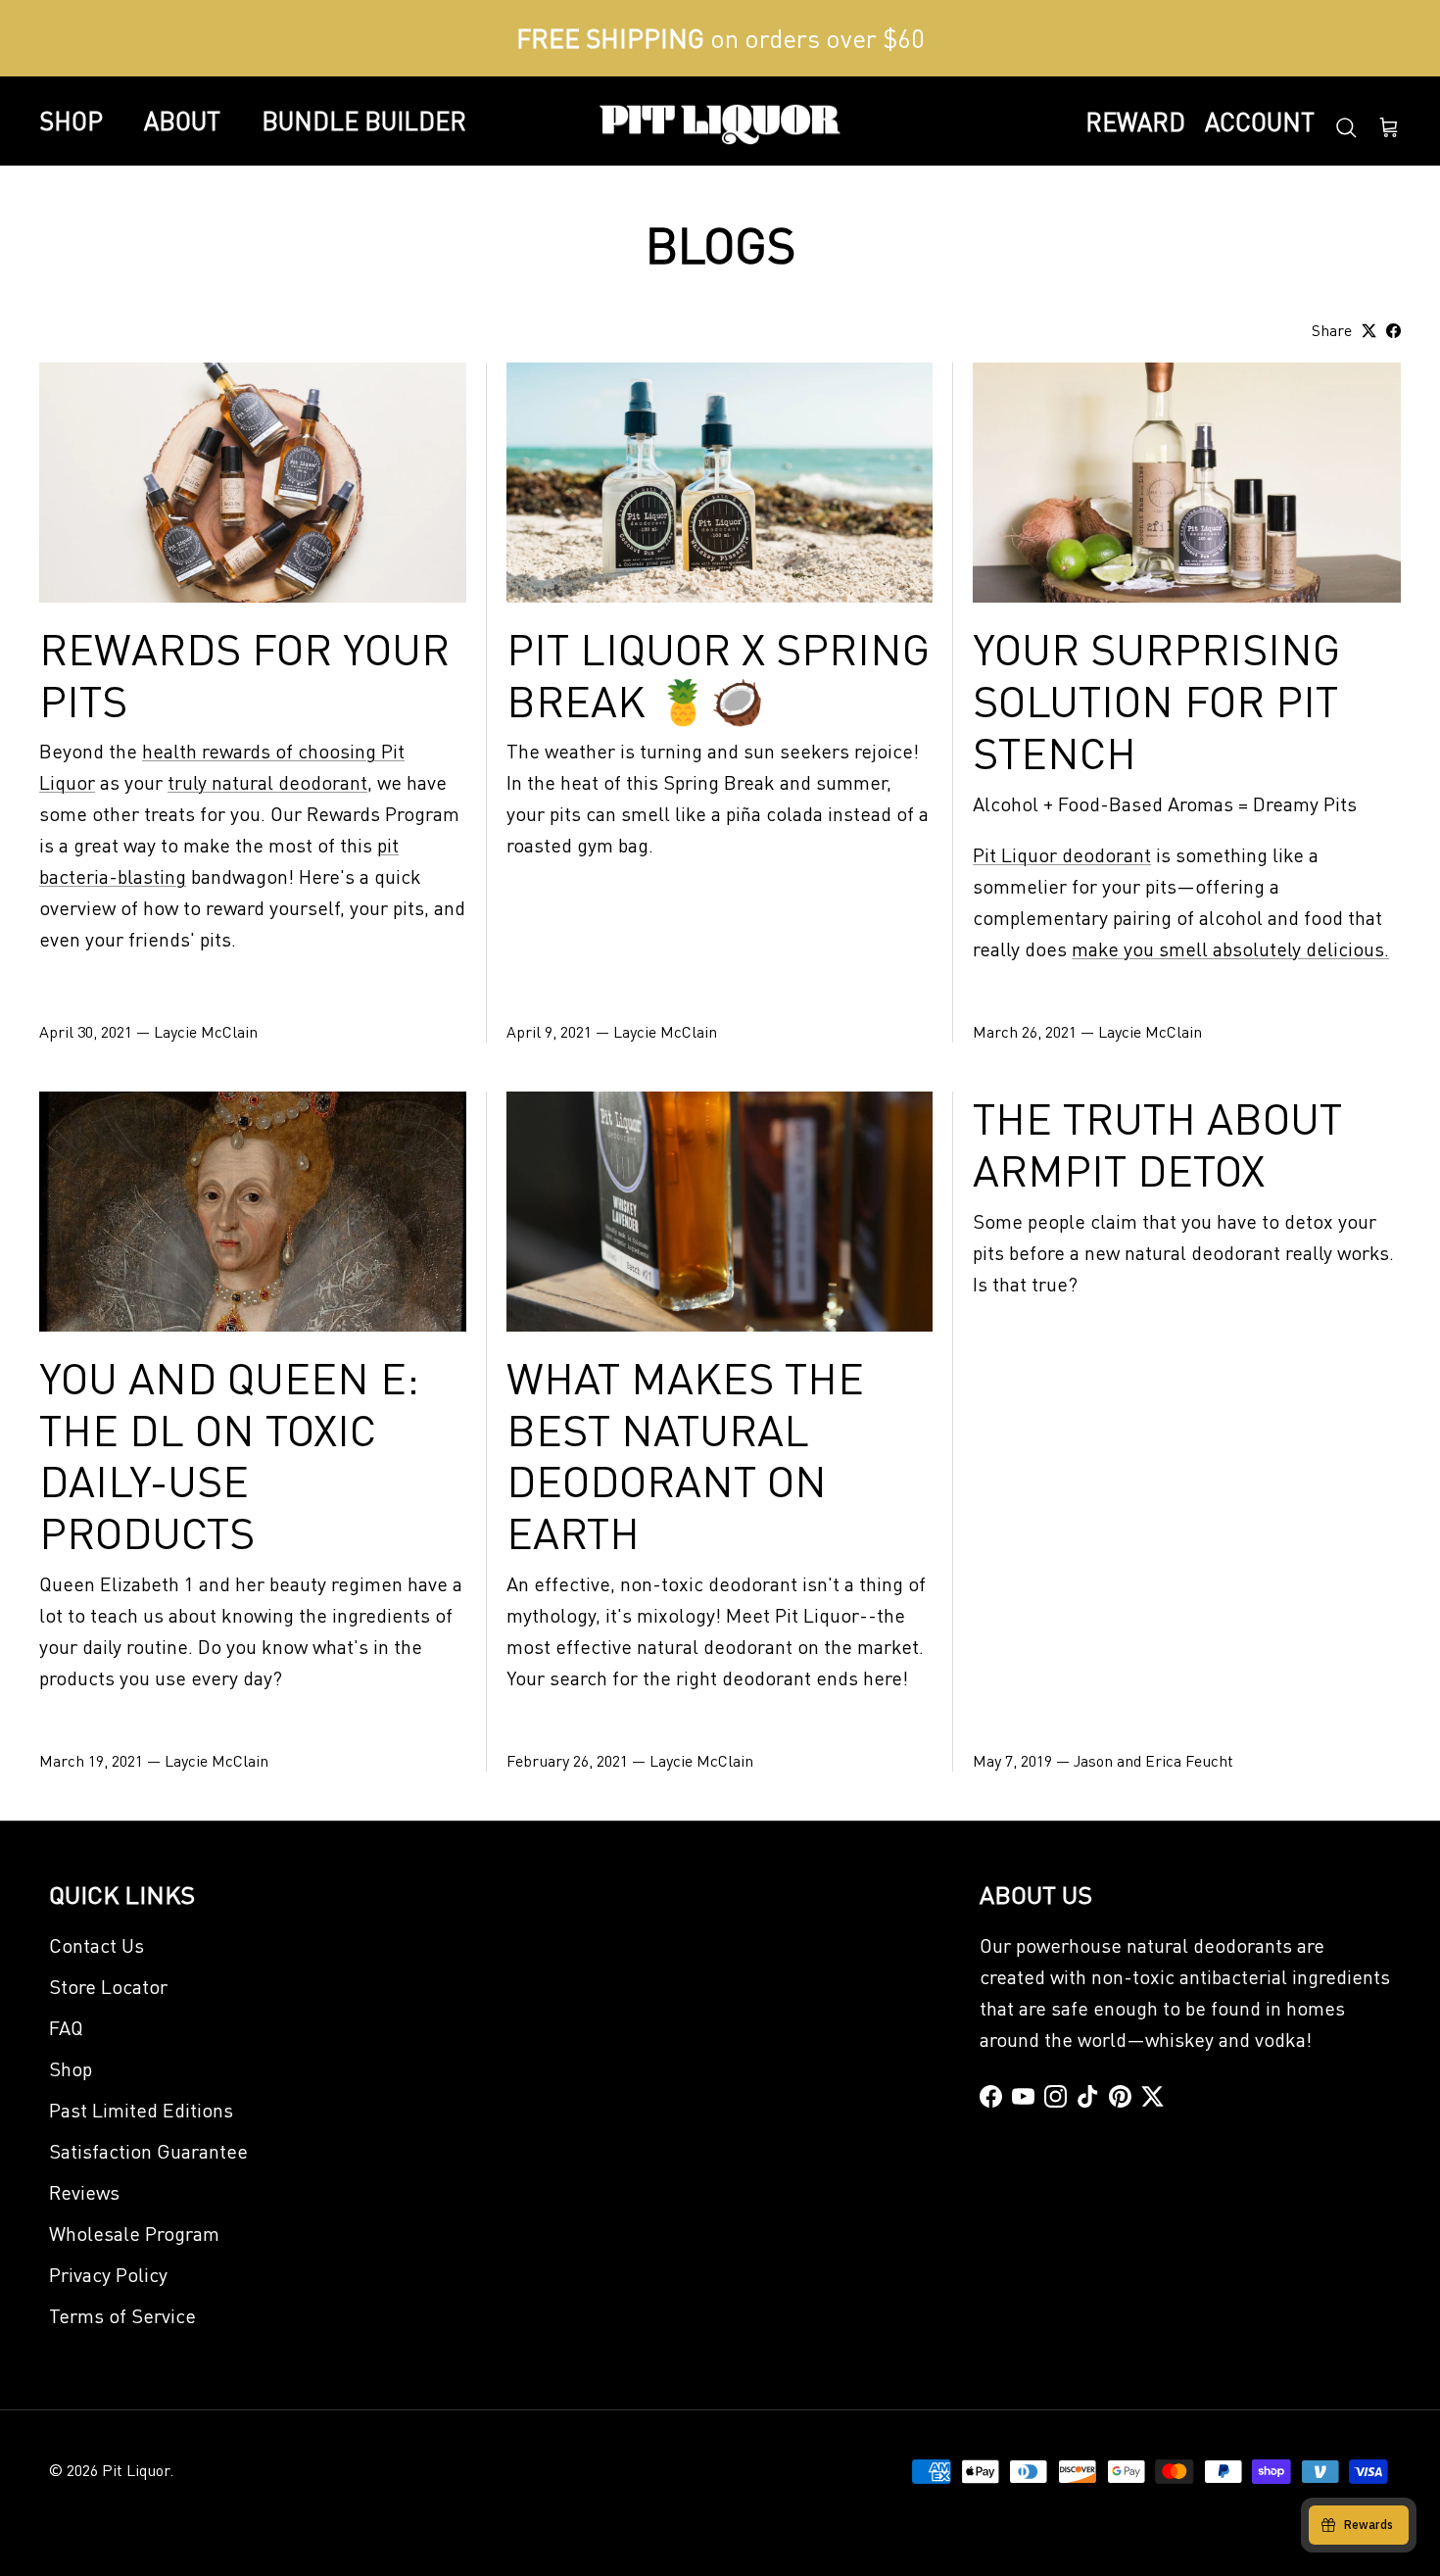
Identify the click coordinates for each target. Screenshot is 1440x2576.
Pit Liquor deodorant (1062, 854)
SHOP (71, 121)
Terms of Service (122, 2315)
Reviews (84, 2192)
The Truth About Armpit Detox (1157, 1143)
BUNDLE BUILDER (364, 121)
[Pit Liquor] (720, 122)
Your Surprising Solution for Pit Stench (1156, 700)
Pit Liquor (136, 2470)
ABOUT (182, 121)
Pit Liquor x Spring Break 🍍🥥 (718, 674)
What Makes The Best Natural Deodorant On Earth (685, 1454)
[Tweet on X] (1369, 331)
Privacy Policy (108, 2274)
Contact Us (96, 1945)
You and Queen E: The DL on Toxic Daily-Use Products (229, 1454)
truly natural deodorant (267, 782)
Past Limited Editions (141, 2110)
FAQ (66, 2027)
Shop (71, 2068)
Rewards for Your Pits (244, 674)
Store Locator (108, 1986)
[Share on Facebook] (1393, 331)
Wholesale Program (134, 2233)
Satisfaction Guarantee (148, 2151)
